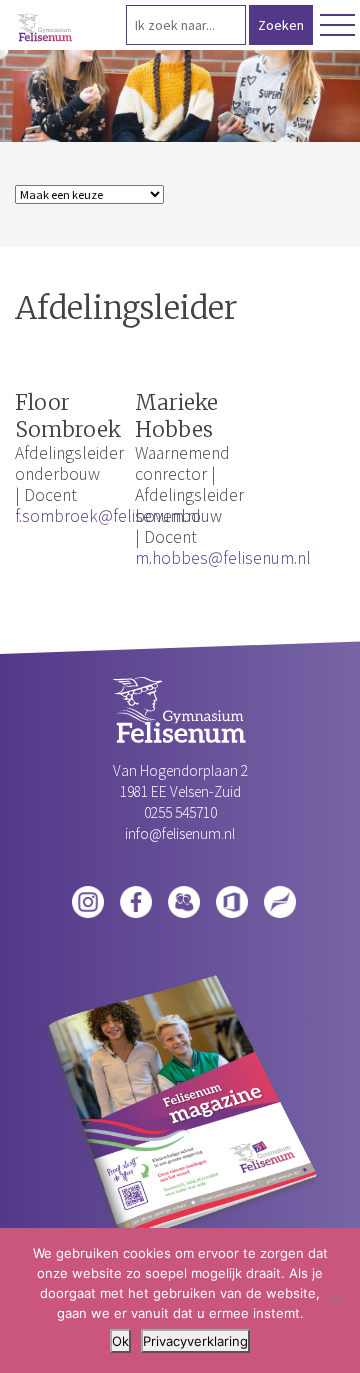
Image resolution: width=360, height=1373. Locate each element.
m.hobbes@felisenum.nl (223, 558)
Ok (120, 1341)
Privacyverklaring (195, 1341)
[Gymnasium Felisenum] (45, 27)
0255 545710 (180, 812)
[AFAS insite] (280, 900)
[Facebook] (136, 900)
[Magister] (184, 900)
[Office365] (232, 900)
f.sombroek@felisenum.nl (108, 516)
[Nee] (335, 1301)
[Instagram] (88, 900)
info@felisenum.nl (180, 833)
